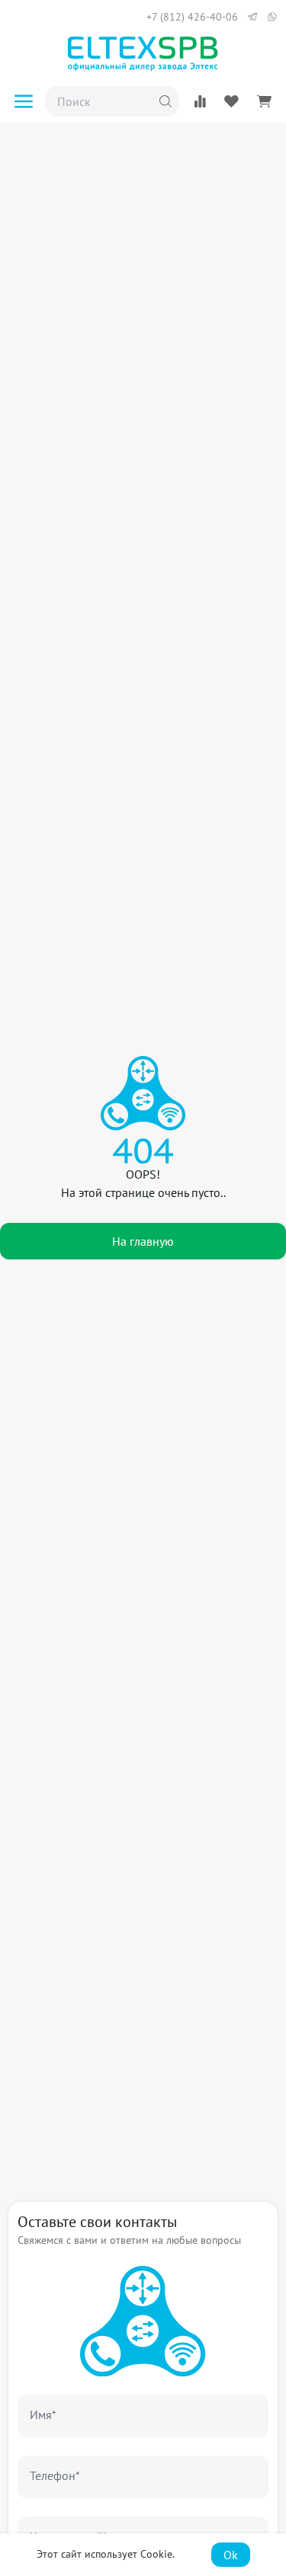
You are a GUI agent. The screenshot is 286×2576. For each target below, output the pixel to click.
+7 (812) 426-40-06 (192, 17)
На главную (143, 1241)
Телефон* (55, 2475)
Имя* (43, 2414)
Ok (231, 2555)
